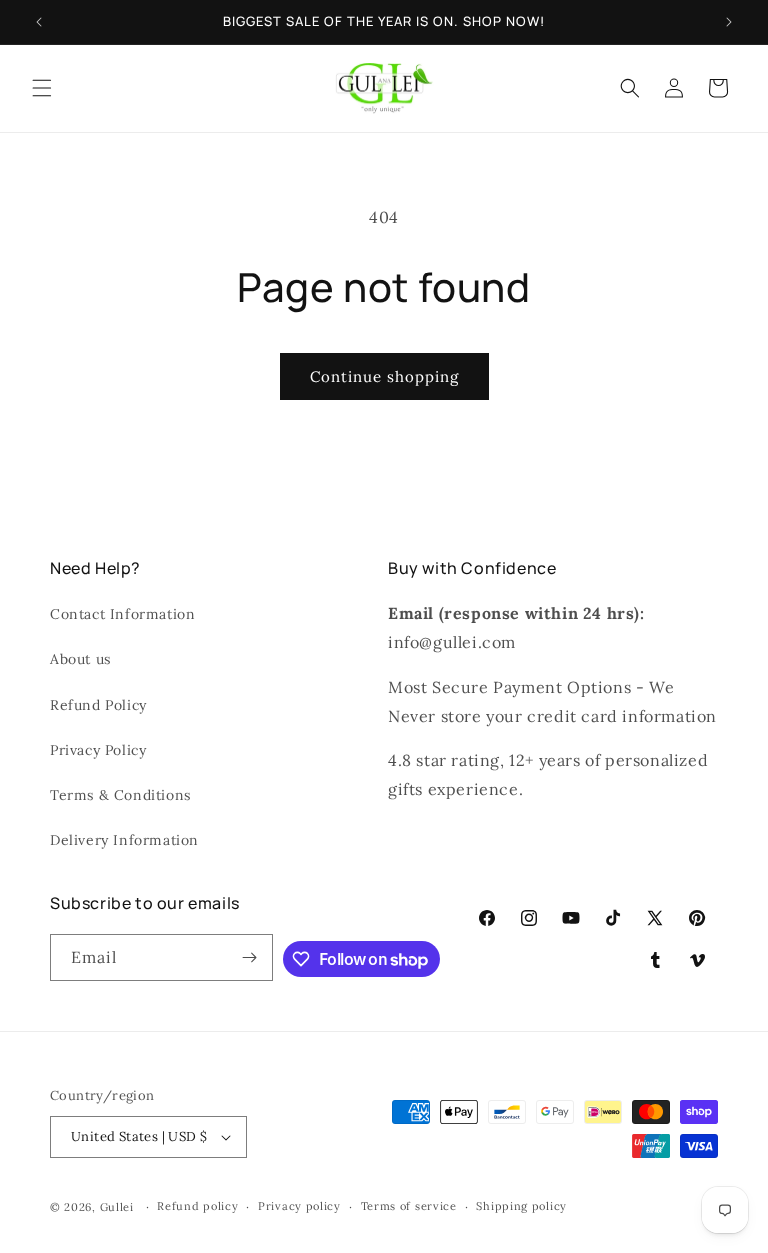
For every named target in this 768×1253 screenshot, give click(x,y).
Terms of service (409, 1206)
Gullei (117, 1207)
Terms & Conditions (120, 795)
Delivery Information (124, 840)
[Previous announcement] (39, 22)
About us (80, 659)
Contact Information (122, 614)
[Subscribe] (250, 957)
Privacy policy (299, 1206)
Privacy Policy (98, 750)
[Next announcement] (729, 22)
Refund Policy (98, 705)
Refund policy (197, 1206)
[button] (42, 88)
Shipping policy (521, 1206)
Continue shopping (384, 376)
